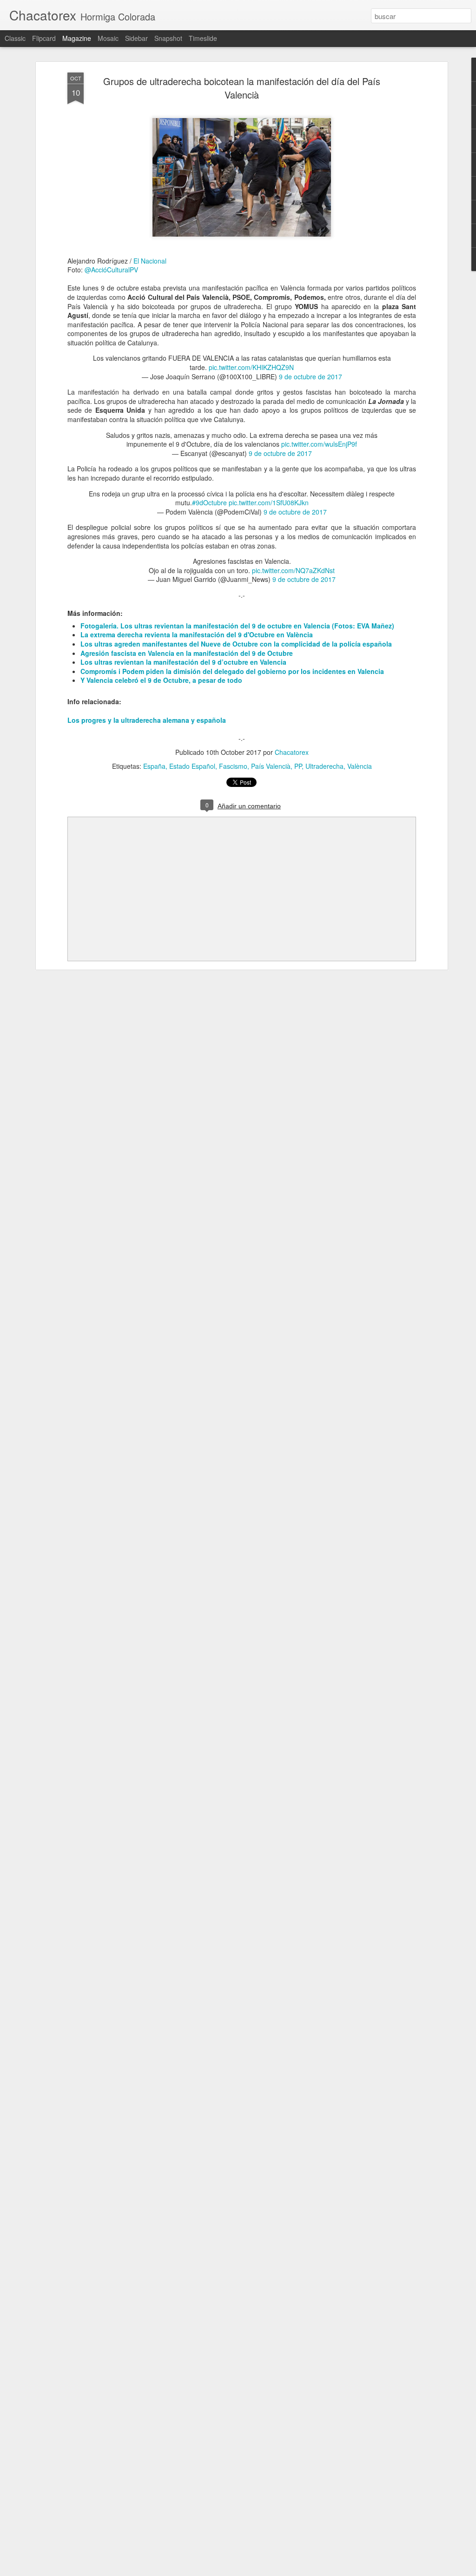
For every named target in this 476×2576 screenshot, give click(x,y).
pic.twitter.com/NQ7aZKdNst (293, 570)
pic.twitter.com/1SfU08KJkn (269, 502)
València (360, 766)
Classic (15, 38)
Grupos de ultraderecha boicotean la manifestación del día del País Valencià (242, 88)
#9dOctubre (209, 502)
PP (298, 766)
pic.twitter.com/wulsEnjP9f (319, 444)
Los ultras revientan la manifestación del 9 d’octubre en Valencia (183, 662)
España (154, 766)
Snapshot (168, 38)
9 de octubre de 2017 (311, 376)
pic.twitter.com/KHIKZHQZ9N (251, 367)
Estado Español (192, 766)
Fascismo (233, 766)
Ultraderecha (324, 766)
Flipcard (44, 38)
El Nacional (150, 261)
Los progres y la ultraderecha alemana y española (147, 720)
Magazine (77, 38)
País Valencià (271, 766)
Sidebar (136, 38)
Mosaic (108, 38)
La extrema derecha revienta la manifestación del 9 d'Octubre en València (197, 634)
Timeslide (203, 38)
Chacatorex (292, 752)
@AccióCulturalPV (111, 270)
